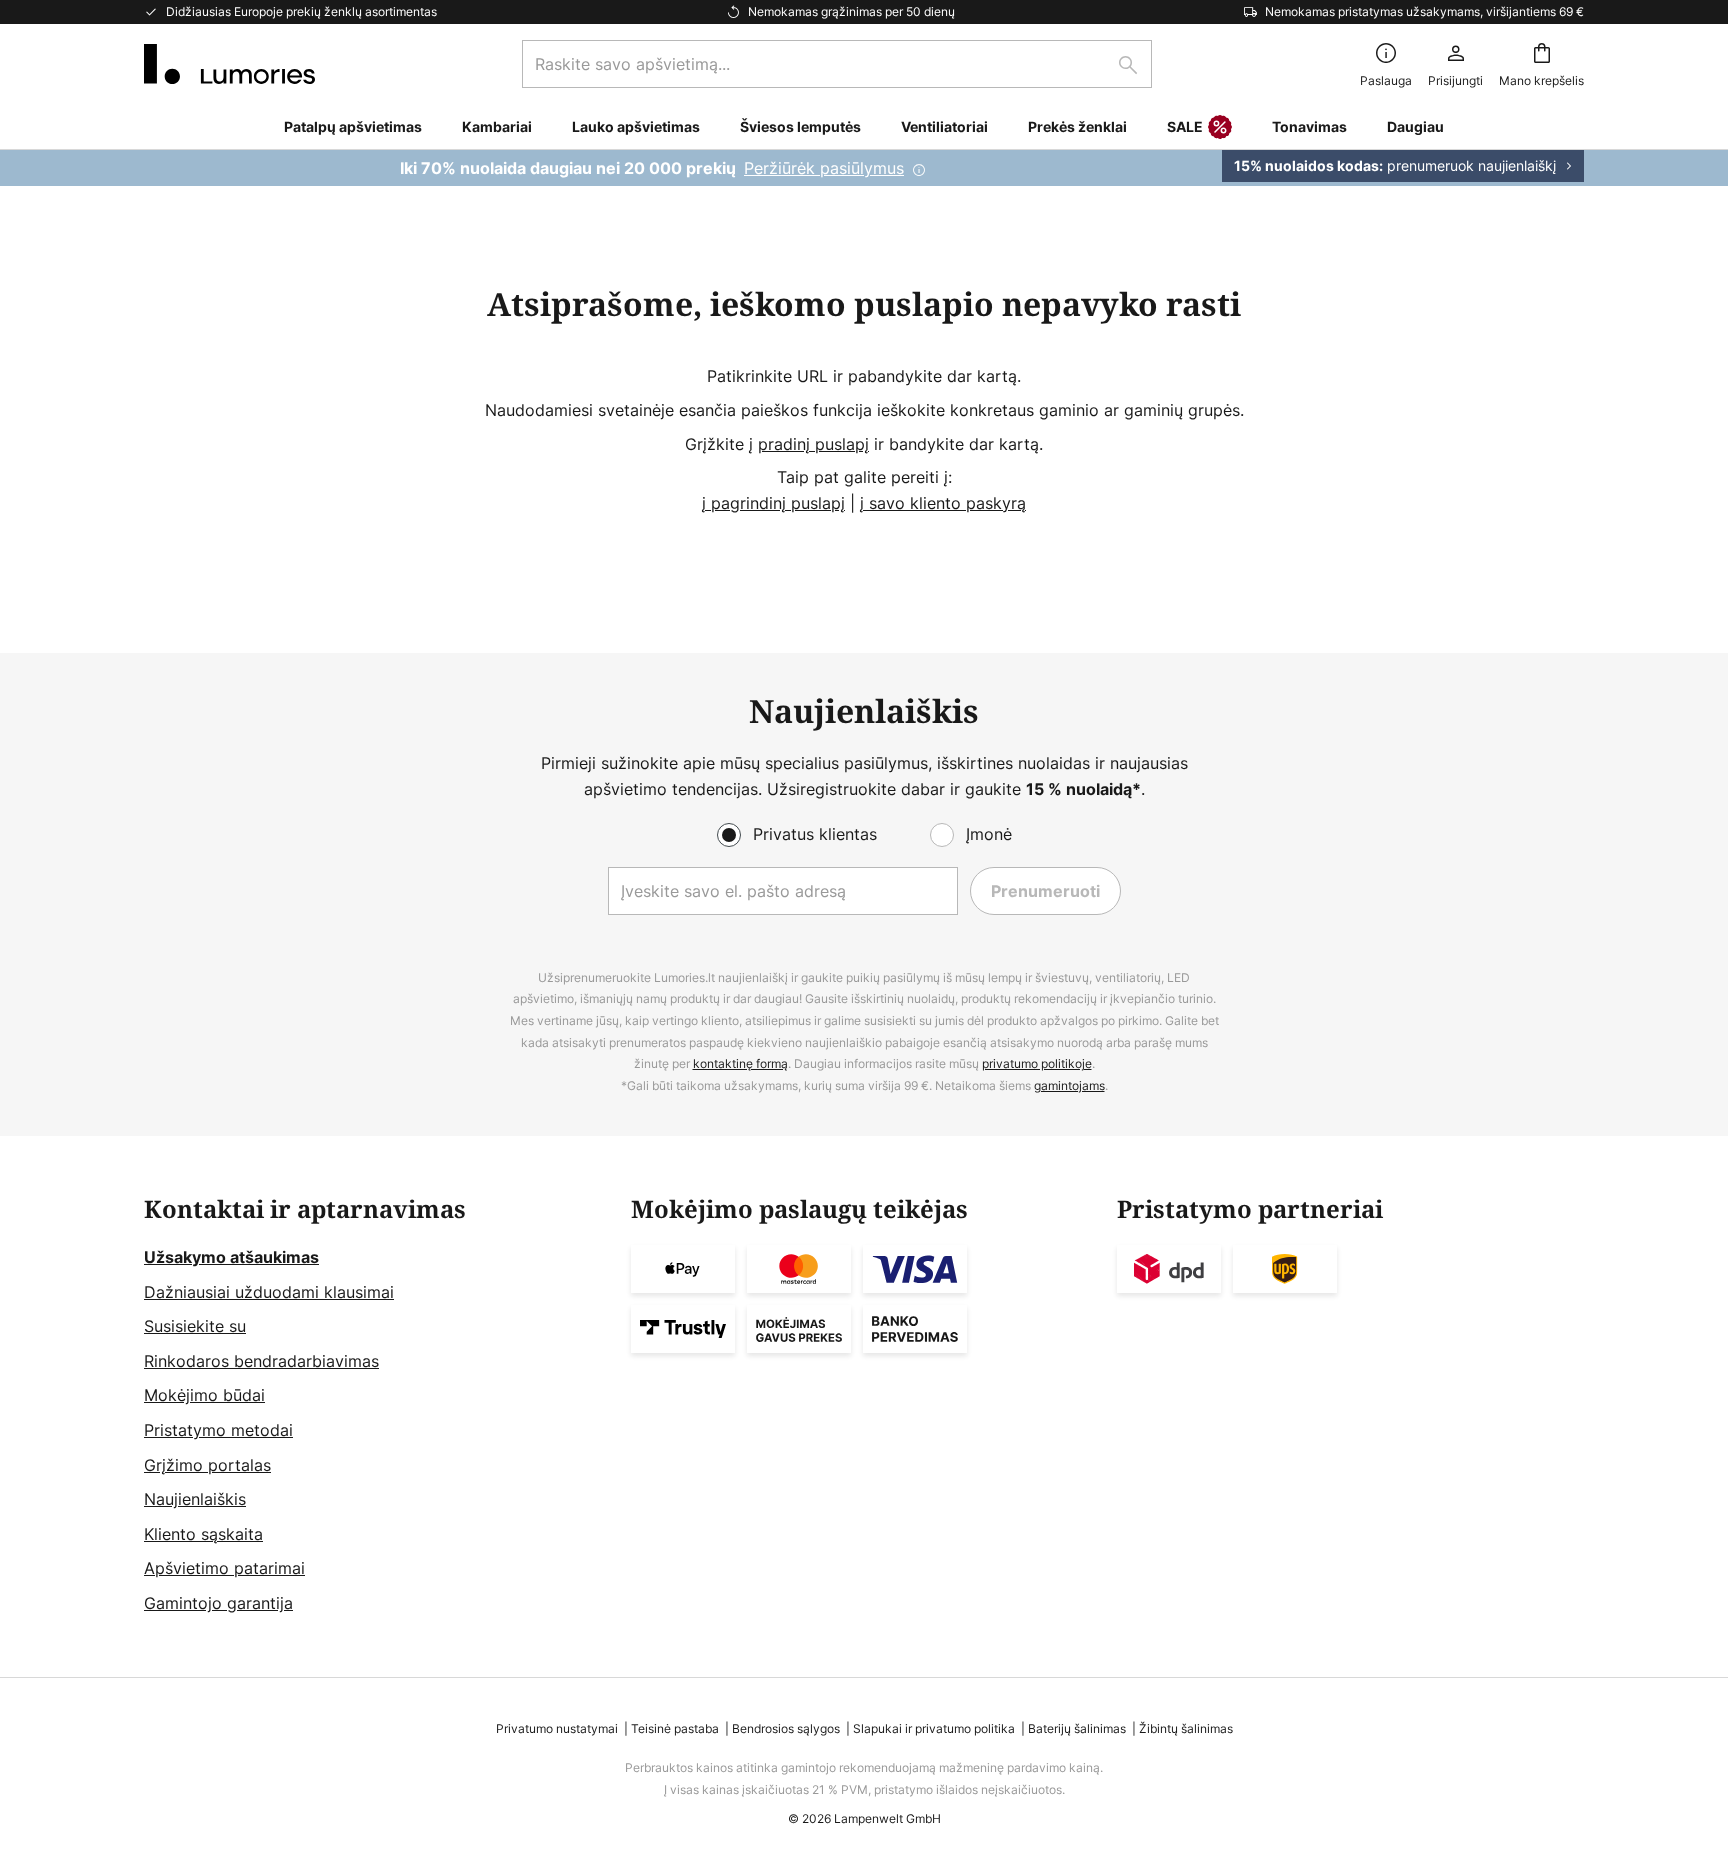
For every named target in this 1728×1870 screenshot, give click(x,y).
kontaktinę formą (740, 1063)
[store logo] (229, 64)
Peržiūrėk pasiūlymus (824, 168)
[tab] (377, 1406)
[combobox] (837, 64)
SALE (1185, 126)
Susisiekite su (195, 1326)
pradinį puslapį (813, 444)
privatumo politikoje (1037, 1063)
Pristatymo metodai (218, 1430)
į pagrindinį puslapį (773, 503)
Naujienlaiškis (195, 1499)
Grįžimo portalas (207, 1465)
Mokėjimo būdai (204, 1395)
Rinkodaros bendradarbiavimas (261, 1361)
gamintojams (1069, 1085)
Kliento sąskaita (203, 1534)
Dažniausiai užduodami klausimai (269, 1292)
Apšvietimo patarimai (224, 1568)
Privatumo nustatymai (557, 1728)
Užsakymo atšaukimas (231, 1257)
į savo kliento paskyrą (943, 503)
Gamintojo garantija (218, 1603)
